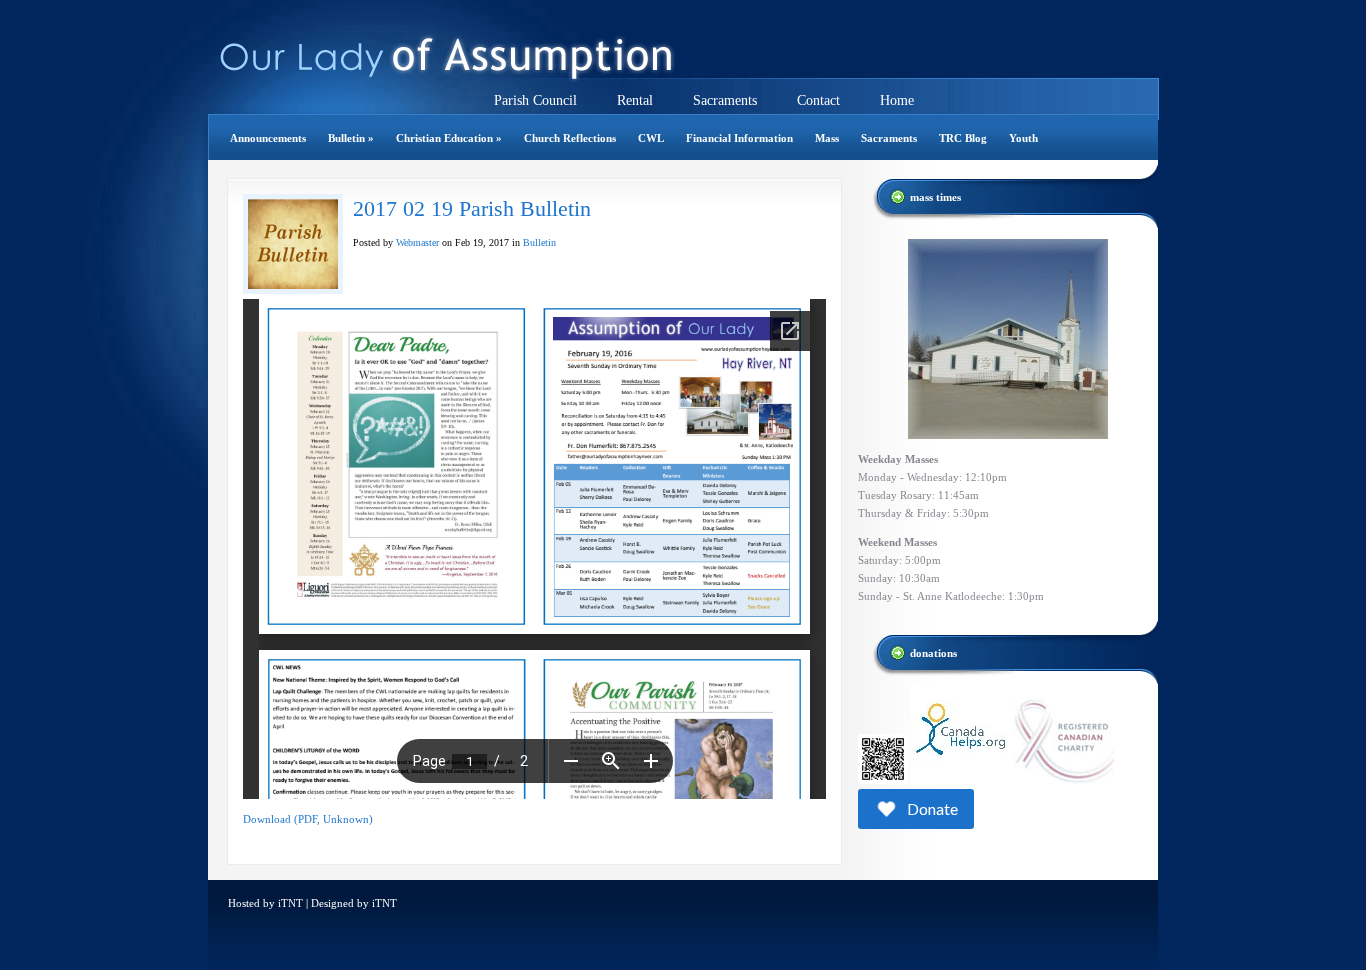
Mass (827, 138)
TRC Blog (963, 138)
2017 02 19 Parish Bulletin (472, 208)
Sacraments (725, 100)
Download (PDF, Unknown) (308, 819)
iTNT (290, 903)
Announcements (268, 138)
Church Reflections (570, 138)
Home (897, 100)
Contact (818, 100)
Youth (1023, 138)
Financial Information (739, 138)
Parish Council (535, 100)
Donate (932, 808)
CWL (651, 138)
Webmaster (417, 242)
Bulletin (351, 138)
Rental (635, 100)
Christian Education (449, 138)
